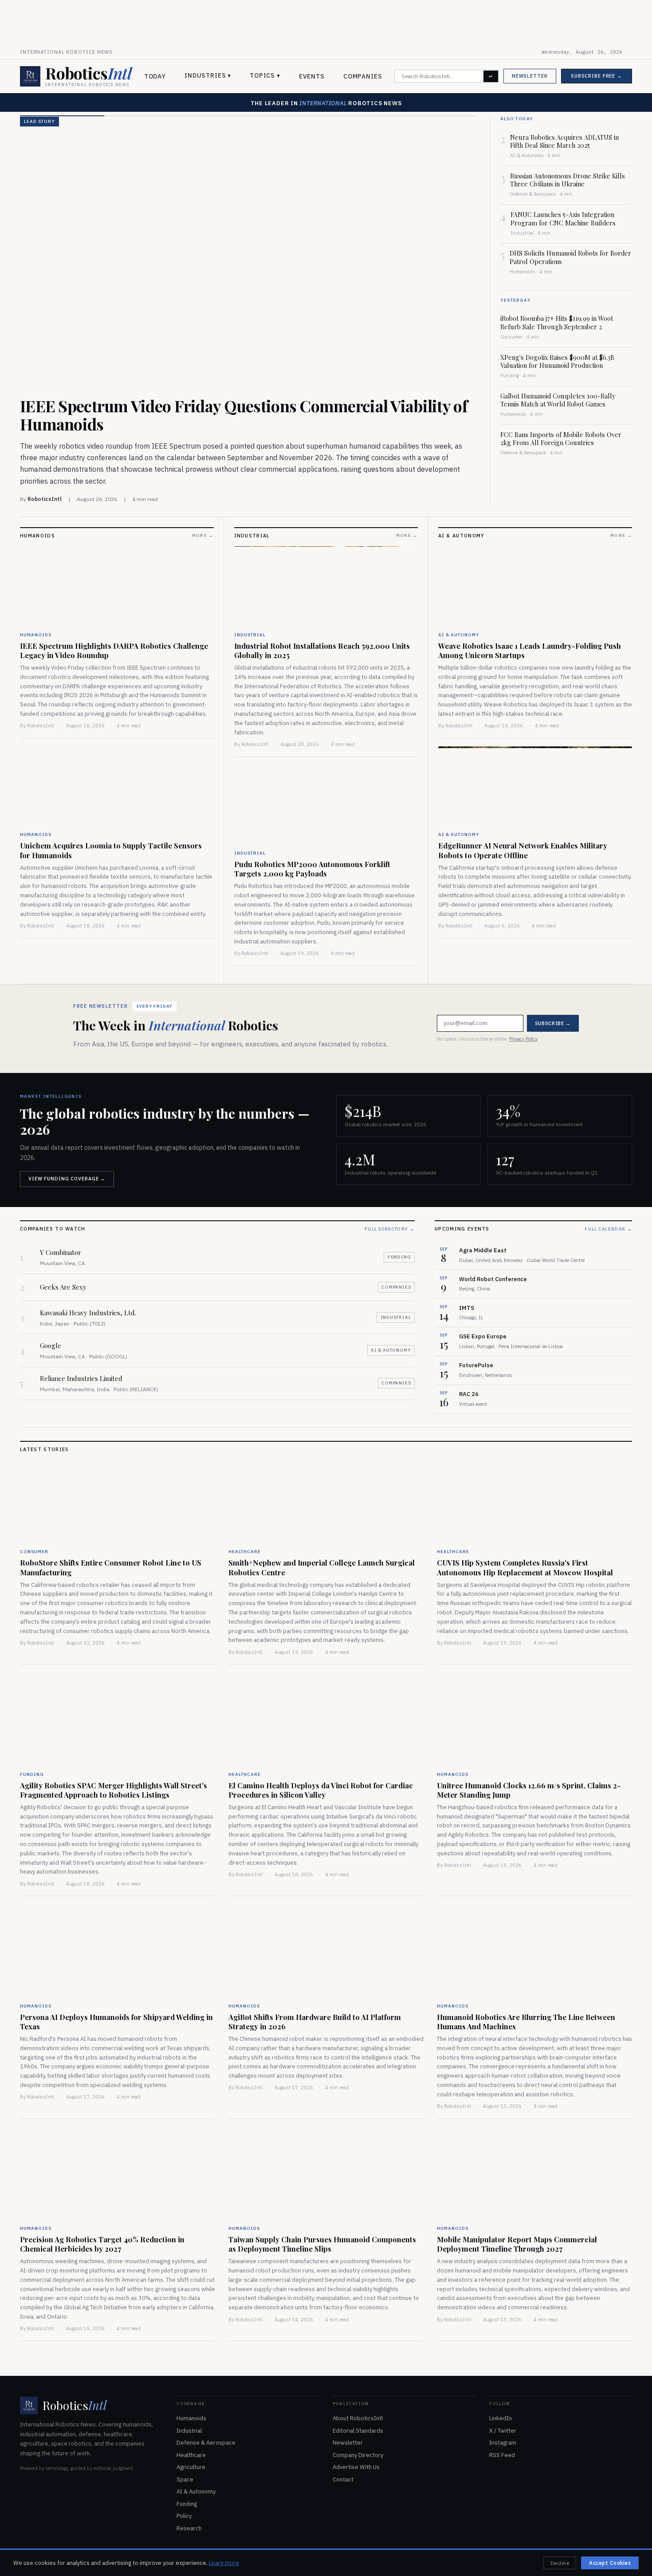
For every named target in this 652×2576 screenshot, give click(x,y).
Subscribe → (393, 1306)
